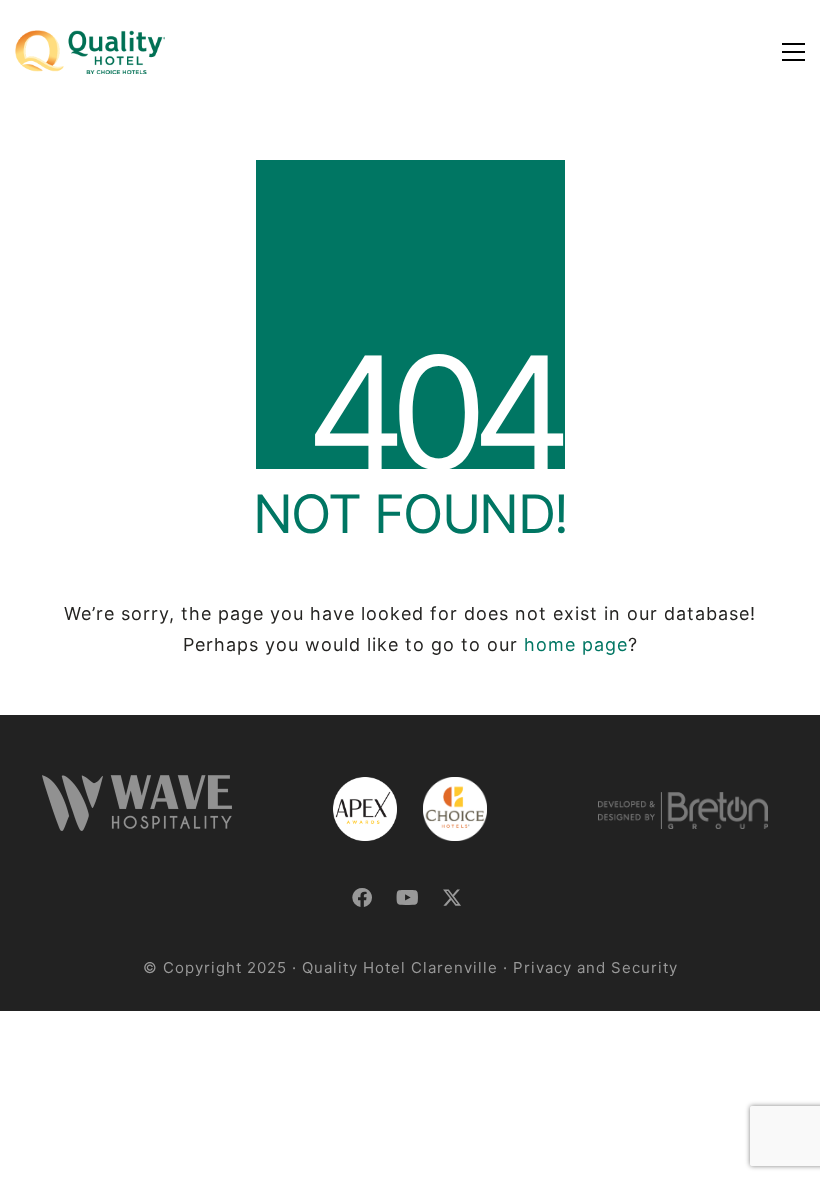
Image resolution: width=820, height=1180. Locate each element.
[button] (793, 52)
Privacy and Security (595, 967)
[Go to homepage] (90, 52)
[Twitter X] (452, 897)
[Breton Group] (683, 810)
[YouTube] (407, 897)
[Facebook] (362, 897)
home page (576, 644)
